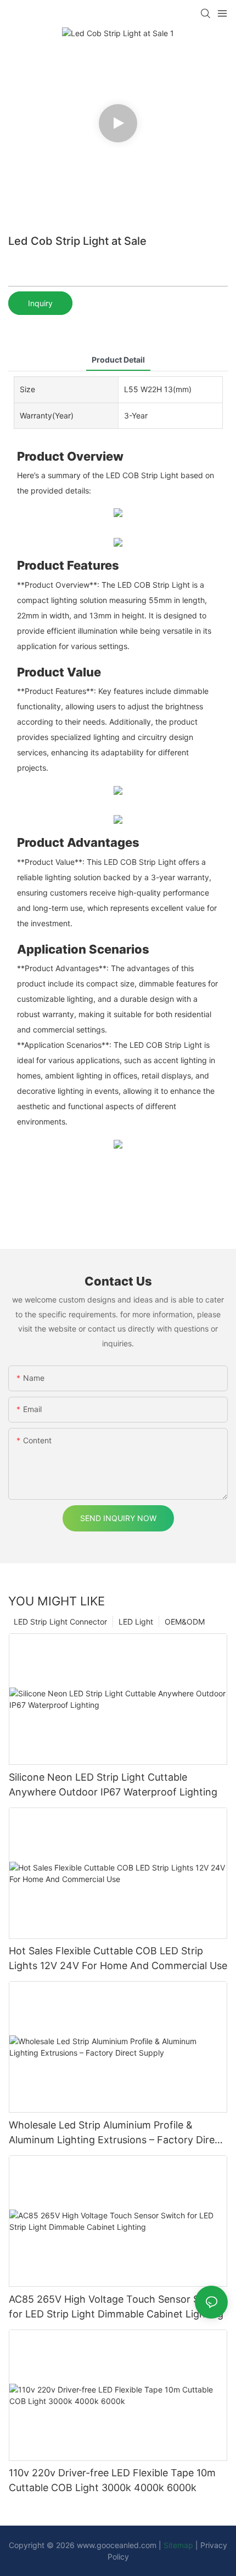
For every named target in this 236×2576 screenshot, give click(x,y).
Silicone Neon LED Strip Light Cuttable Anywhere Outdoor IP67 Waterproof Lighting (113, 1785)
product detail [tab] (118, 360)
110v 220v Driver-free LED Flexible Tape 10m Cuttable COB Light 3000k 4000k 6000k (112, 2480)
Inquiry (40, 303)
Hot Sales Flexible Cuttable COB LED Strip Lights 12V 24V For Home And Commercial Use (118, 1958)
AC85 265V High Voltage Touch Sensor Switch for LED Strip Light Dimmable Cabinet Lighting (117, 2307)
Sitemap (178, 2545)
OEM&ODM (185, 1622)
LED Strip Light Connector (60, 1622)
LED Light (136, 1622)
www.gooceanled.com (118, 2545)
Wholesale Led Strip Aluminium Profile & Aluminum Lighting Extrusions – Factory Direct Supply (116, 2133)
